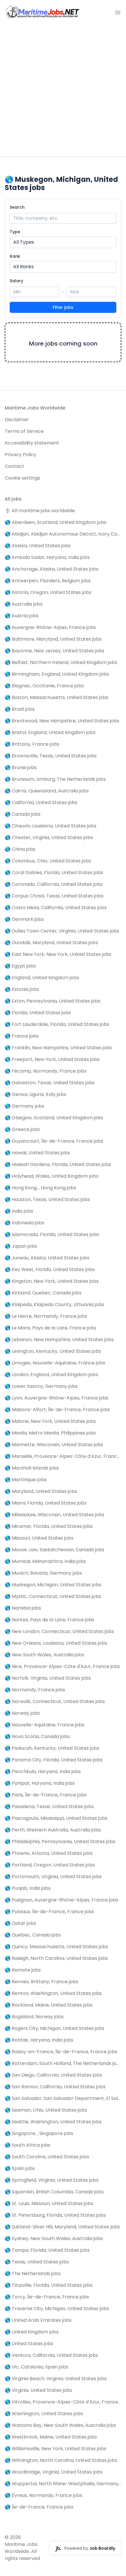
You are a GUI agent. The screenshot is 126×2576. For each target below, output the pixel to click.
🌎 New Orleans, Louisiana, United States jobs (56, 1643)
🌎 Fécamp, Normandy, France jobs (46, 1071)
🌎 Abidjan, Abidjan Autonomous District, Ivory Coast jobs (63, 534)
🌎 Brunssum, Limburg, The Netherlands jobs (55, 779)
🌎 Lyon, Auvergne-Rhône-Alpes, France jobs (57, 1398)
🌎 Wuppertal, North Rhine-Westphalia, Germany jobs (63, 2484)
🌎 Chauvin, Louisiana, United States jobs (51, 826)
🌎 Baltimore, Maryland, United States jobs (53, 639)
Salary (16, 281)
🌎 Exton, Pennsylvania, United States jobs (53, 1001)
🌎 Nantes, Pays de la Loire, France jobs (50, 1620)
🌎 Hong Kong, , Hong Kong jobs (40, 1188)
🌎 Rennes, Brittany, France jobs (41, 1982)
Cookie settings (22, 478)
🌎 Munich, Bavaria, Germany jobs (43, 1573)
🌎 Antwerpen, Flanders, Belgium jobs (48, 581)
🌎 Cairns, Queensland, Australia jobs (47, 791)
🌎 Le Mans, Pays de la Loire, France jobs (51, 1328)
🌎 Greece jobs (22, 1129)
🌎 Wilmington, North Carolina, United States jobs (61, 2460)
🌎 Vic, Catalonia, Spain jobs (36, 2367)
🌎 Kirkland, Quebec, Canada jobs (43, 1293)
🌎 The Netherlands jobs (33, 2273)
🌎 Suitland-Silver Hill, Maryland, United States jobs (62, 2227)
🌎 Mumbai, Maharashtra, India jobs (45, 1561)
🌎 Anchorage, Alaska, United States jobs (52, 569)
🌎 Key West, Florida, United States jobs (50, 1269)
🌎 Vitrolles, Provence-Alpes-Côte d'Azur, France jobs (63, 2402)
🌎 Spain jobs (20, 2168)
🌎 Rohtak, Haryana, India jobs (39, 2040)
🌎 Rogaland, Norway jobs (34, 2017)
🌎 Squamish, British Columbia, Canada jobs (54, 2192)
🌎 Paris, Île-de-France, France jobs (46, 1795)
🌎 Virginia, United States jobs (38, 2390)
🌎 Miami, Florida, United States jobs (46, 1503)
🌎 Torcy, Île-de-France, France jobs (47, 2297)
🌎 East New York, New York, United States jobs (58, 954)
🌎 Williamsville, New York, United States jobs (56, 2449)
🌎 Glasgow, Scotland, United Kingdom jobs (54, 1118)
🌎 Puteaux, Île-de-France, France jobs (49, 1912)
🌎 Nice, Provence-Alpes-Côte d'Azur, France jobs (62, 1666)
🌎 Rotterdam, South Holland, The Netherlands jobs (63, 2063)
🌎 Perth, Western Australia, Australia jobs (53, 1830)
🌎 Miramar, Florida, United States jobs (49, 1526)
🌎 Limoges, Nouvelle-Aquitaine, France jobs (55, 1363)
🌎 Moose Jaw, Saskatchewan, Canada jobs (55, 1550)
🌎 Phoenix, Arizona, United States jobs (49, 1853)
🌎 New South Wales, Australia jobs (44, 1655)
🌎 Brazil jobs (20, 709)
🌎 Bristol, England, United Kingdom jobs (50, 732)
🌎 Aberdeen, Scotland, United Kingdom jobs (56, 522)
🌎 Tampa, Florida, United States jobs (47, 2250)
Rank (15, 256)
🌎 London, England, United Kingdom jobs (51, 1375)
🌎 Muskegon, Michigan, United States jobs (53, 1585)
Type (15, 232)
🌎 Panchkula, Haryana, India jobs (43, 1771)
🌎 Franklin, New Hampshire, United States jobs (58, 1048)
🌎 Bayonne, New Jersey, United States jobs (55, 651)
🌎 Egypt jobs (20, 966)
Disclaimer (17, 420)
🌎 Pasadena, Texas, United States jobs (49, 1806)
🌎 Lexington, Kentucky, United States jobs (53, 1351)
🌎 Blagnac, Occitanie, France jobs (44, 686)
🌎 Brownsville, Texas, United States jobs (51, 756)
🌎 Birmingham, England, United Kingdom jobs (57, 674)
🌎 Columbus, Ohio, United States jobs (48, 861)
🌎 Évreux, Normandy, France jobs (44, 2495)
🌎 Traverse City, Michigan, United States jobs (57, 2309)
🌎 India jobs (19, 1211)
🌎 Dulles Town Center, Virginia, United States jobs (62, 931)
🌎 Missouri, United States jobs (39, 1538)
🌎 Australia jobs (24, 604)
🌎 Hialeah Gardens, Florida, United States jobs (58, 1164)
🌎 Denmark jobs (24, 919)
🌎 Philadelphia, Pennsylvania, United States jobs (60, 1842)
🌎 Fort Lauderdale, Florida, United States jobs (57, 1024)
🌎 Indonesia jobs (24, 1223)
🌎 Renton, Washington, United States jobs (53, 1993)
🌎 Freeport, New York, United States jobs (52, 1059)
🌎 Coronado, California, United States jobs (54, 884)
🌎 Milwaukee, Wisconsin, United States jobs (55, 1515)
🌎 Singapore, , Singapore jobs (39, 2133)
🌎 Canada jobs (23, 814)
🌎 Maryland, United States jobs (41, 1491)
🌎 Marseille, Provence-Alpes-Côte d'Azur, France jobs (63, 1456)
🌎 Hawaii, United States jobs (37, 1153)
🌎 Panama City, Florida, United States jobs (54, 1760)
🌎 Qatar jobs (20, 1923)
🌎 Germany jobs (24, 1106)
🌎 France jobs (22, 1036)
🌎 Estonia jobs (22, 989)
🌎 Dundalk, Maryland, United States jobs (51, 943)
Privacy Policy (21, 455)
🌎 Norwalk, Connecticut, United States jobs (55, 1701)
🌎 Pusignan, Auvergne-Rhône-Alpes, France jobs (62, 1900)
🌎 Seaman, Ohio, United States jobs (46, 2110)
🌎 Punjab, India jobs (28, 1888)
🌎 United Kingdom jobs (32, 2332)
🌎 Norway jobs (22, 1713)
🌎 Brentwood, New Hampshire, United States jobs (62, 721)
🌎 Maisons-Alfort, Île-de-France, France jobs (57, 1410)
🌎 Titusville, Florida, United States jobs (49, 2285)
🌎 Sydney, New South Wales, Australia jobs (54, 2238)
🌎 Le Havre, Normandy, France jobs (46, 1316)
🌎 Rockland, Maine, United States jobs (49, 2005)
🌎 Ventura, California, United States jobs (51, 2355)
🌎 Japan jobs (21, 1246)
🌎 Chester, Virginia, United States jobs (49, 838)
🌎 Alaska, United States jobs (38, 546)
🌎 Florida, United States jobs (38, 1013)
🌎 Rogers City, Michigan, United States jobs (55, 2028)
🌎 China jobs (20, 849)
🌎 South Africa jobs (28, 2145)
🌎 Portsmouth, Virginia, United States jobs (53, 1877)
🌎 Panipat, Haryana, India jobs (40, 1783)
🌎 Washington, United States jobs (44, 2414)
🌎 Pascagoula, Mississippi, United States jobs (56, 1818)
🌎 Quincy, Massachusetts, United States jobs (56, 1947)
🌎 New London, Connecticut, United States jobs (59, 1631)
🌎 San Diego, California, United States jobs (53, 2075)
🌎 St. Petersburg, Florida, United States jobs (55, 2215)
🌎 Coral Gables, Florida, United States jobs (54, 873)
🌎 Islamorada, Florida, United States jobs (52, 1234)
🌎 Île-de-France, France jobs (39, 2507)
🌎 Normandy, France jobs (35, 1690)
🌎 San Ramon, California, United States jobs (55, 2087)
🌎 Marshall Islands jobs (32, 1468)
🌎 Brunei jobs (21, 767)
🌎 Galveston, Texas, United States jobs (50, 1083)
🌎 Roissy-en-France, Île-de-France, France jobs (61, 2052)
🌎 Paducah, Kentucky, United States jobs (52, 1748)
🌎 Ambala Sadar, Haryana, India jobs (47, 557)
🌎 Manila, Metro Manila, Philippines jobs (50, 1433)
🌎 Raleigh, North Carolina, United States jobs (56, 1958)
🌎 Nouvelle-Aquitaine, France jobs (45, 1725)
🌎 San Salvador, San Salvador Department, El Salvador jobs (63, 2098)
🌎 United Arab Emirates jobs (38, 2320)
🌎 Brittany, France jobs (32, 744)
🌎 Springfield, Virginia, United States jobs (52, 2180)
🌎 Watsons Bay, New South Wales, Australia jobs (60, 2425)
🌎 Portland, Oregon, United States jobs (50, 1865)
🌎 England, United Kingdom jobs (42, 978)
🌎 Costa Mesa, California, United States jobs (56, 908)
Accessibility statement (32, 443)
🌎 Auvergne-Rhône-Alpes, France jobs (50, 627)
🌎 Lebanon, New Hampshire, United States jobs (59, 1340)
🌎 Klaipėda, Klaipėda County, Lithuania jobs (55, 1304)
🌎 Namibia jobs (23, 1608)
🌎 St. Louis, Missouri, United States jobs (49, 2203)
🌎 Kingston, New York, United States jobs (52, 1281)
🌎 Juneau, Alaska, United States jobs (47, 1258)
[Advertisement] (63, 91)
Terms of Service (24, 431)
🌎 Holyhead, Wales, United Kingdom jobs (52, 1176)
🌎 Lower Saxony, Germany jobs (41, 1386)
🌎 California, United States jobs (41, 802)
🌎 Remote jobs (23, 1970)
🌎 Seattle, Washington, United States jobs (53, 2122)
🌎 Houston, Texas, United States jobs (47, 1199)
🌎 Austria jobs (22, 616)
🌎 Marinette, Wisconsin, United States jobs (54, 1445)
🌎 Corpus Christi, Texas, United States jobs (54, 896)
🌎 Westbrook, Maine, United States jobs (51, 2437)
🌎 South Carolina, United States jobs (47, 2157)
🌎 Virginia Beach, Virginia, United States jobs (56, 2379)
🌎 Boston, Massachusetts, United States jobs (57, 697)
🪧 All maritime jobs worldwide (40, 511)
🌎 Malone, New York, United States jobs (50, 1421)
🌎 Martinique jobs (26, 1480)
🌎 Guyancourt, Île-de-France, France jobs (54, 1141)
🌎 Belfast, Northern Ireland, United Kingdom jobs (61, 662)
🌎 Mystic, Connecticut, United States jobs (53, 1596)
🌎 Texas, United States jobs (37, 2262)
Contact (14, 466)
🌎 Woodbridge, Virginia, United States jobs (54, 2472)
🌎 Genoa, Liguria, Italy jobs (35, 1094)
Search (17, 207)
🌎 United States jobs (29, 2344)
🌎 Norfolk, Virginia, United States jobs (48, 1678)
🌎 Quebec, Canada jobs (33, 1935)
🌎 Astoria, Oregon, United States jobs (48, 592)
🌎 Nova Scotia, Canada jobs (37, 1736)
